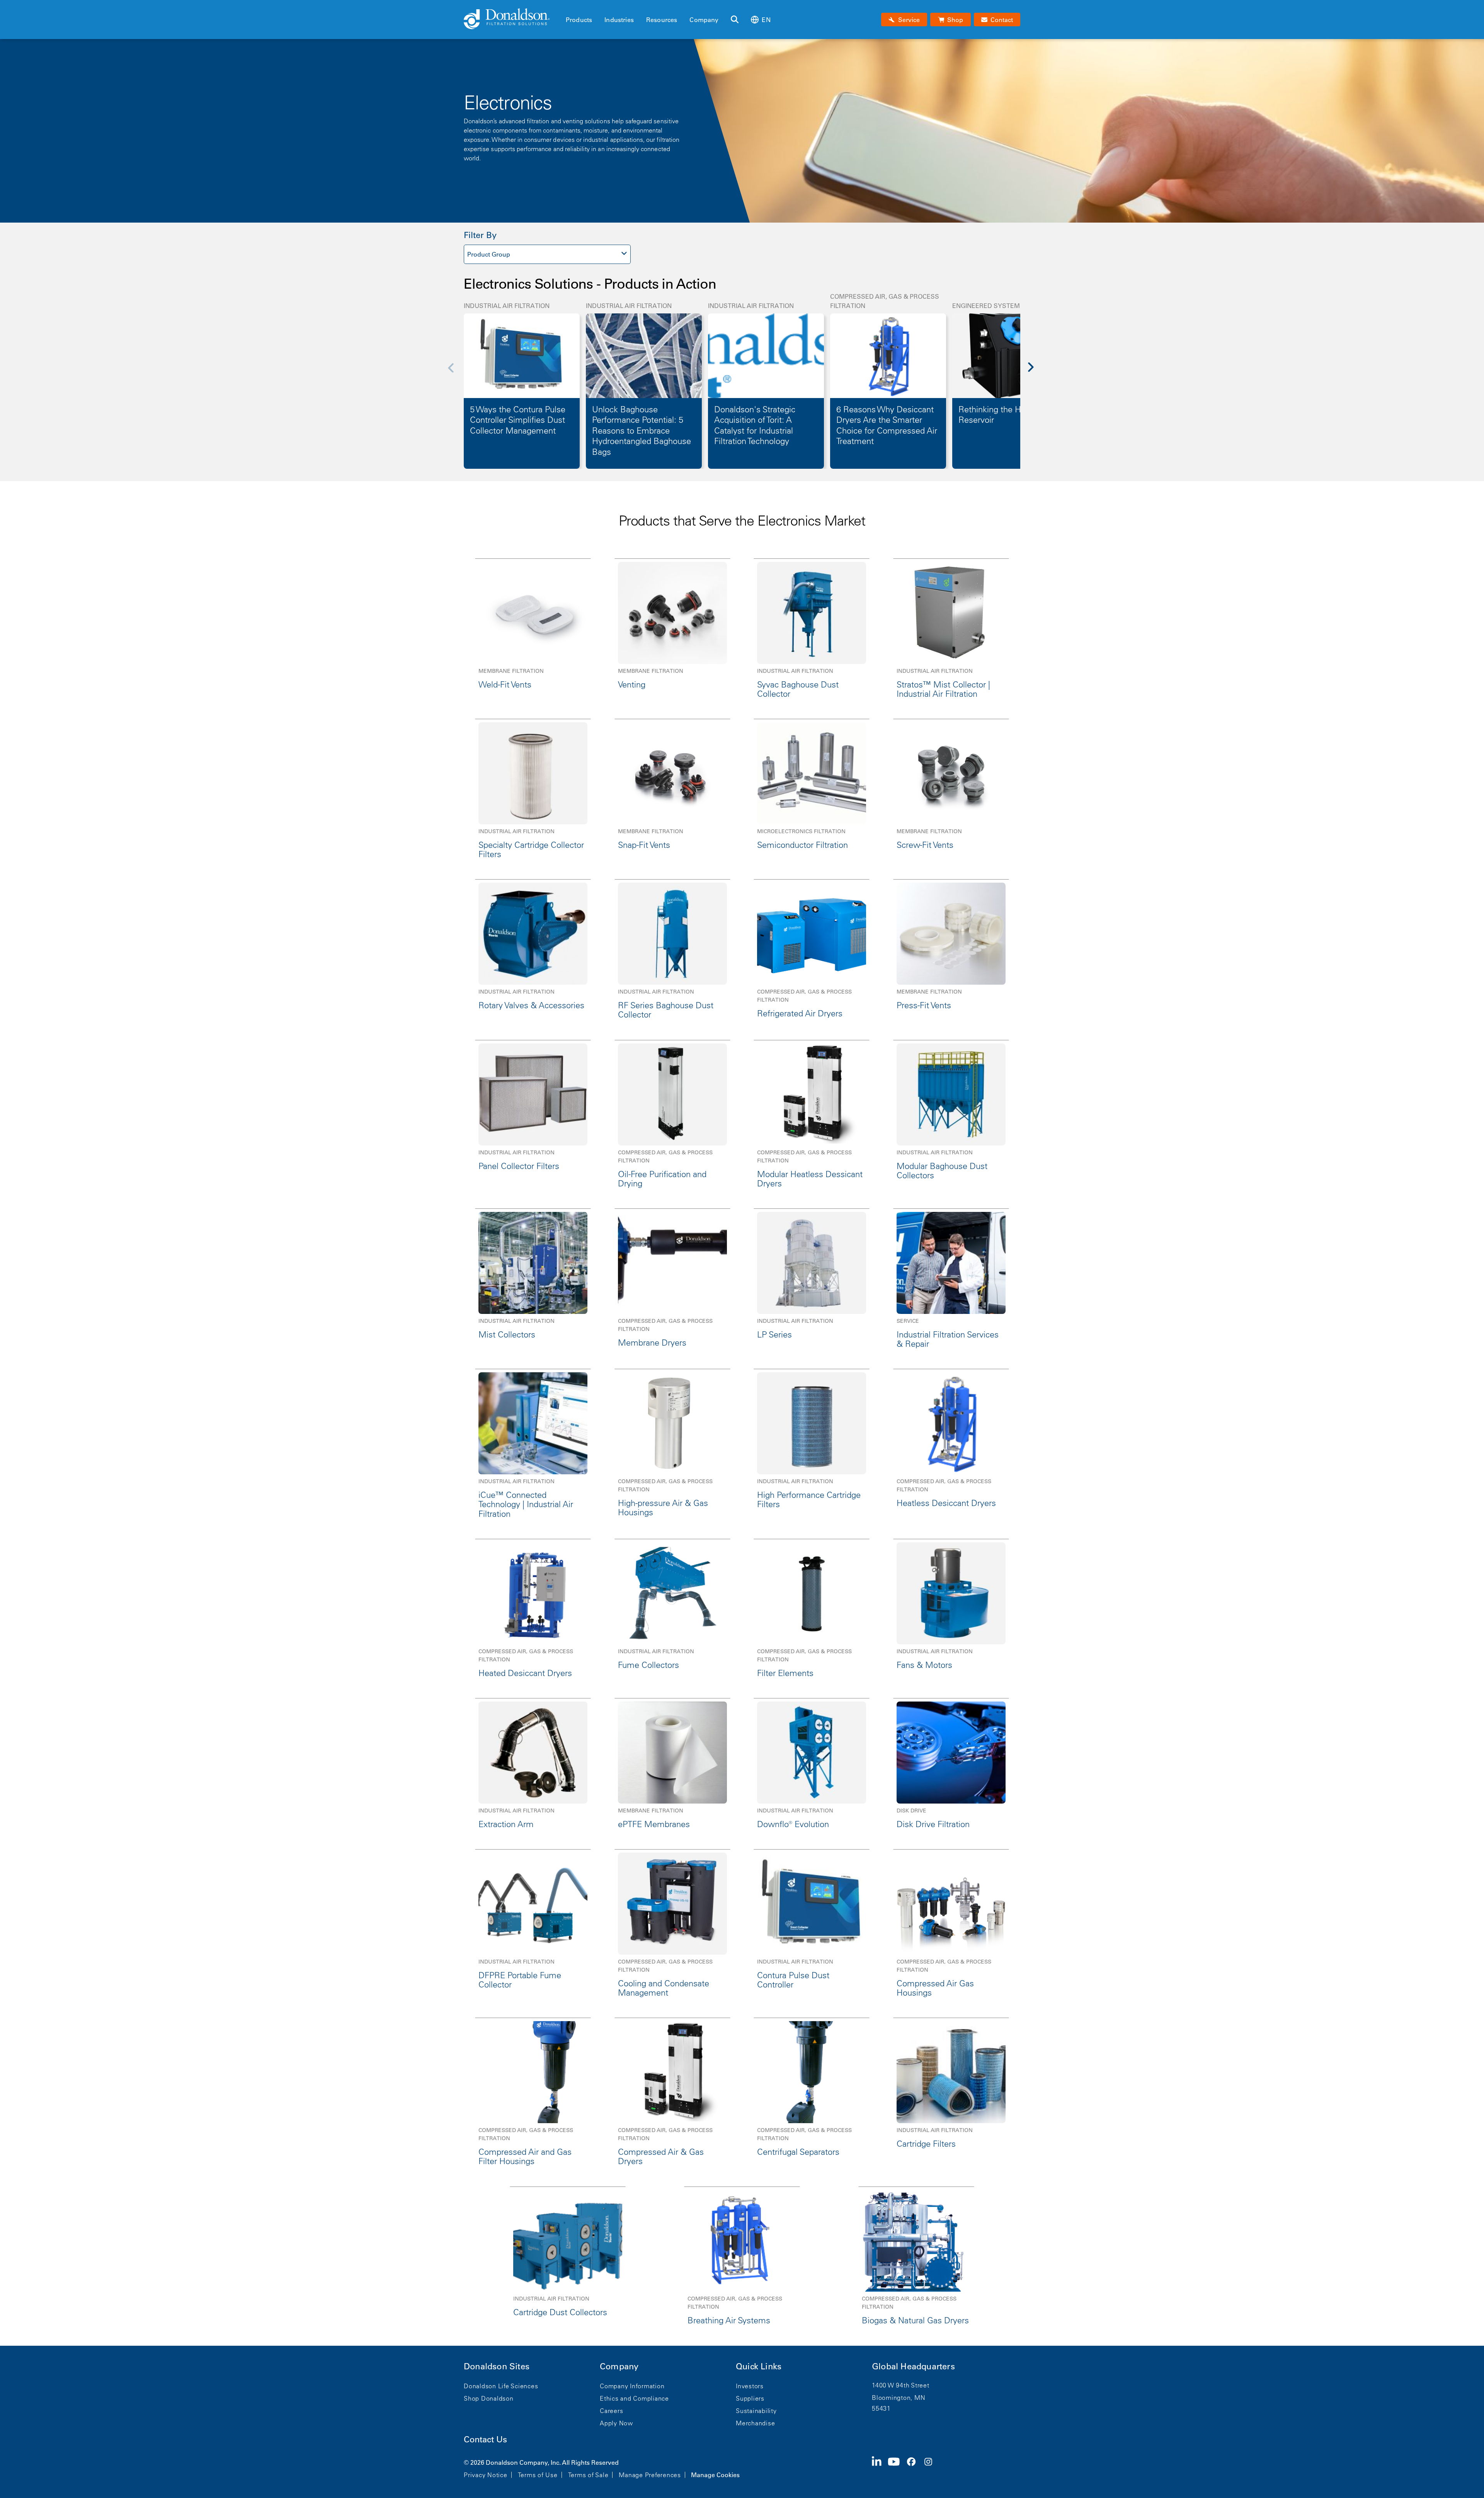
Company (704, 20)
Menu (568, 7)
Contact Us (485, 2439)
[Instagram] (931, 2468)
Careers (611, 2411)
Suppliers (750, 2398)
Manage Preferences (650, 2475)
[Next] (1035, 373)
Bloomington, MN (899, 2398)
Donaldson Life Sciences (501, 2386)
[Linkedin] (880, 2468)
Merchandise (755, 2423)
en (766, 20)
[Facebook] (914, 2468)
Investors (750, 2386)
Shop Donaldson (489, 2398)
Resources (662, 20)
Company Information (632, 2386)
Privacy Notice (486, 2475)
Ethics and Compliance (634, 2398)
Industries (619, 20)
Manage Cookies (715, 2475)
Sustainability (756, 2411)
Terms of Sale (588, 2475)
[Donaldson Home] (512, 19)
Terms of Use (538, 2475)
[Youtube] (897, 2468)
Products (579, 20)
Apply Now (616, 2423)
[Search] (735, 20)
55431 (881, 2408)
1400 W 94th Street (901, 2385)
